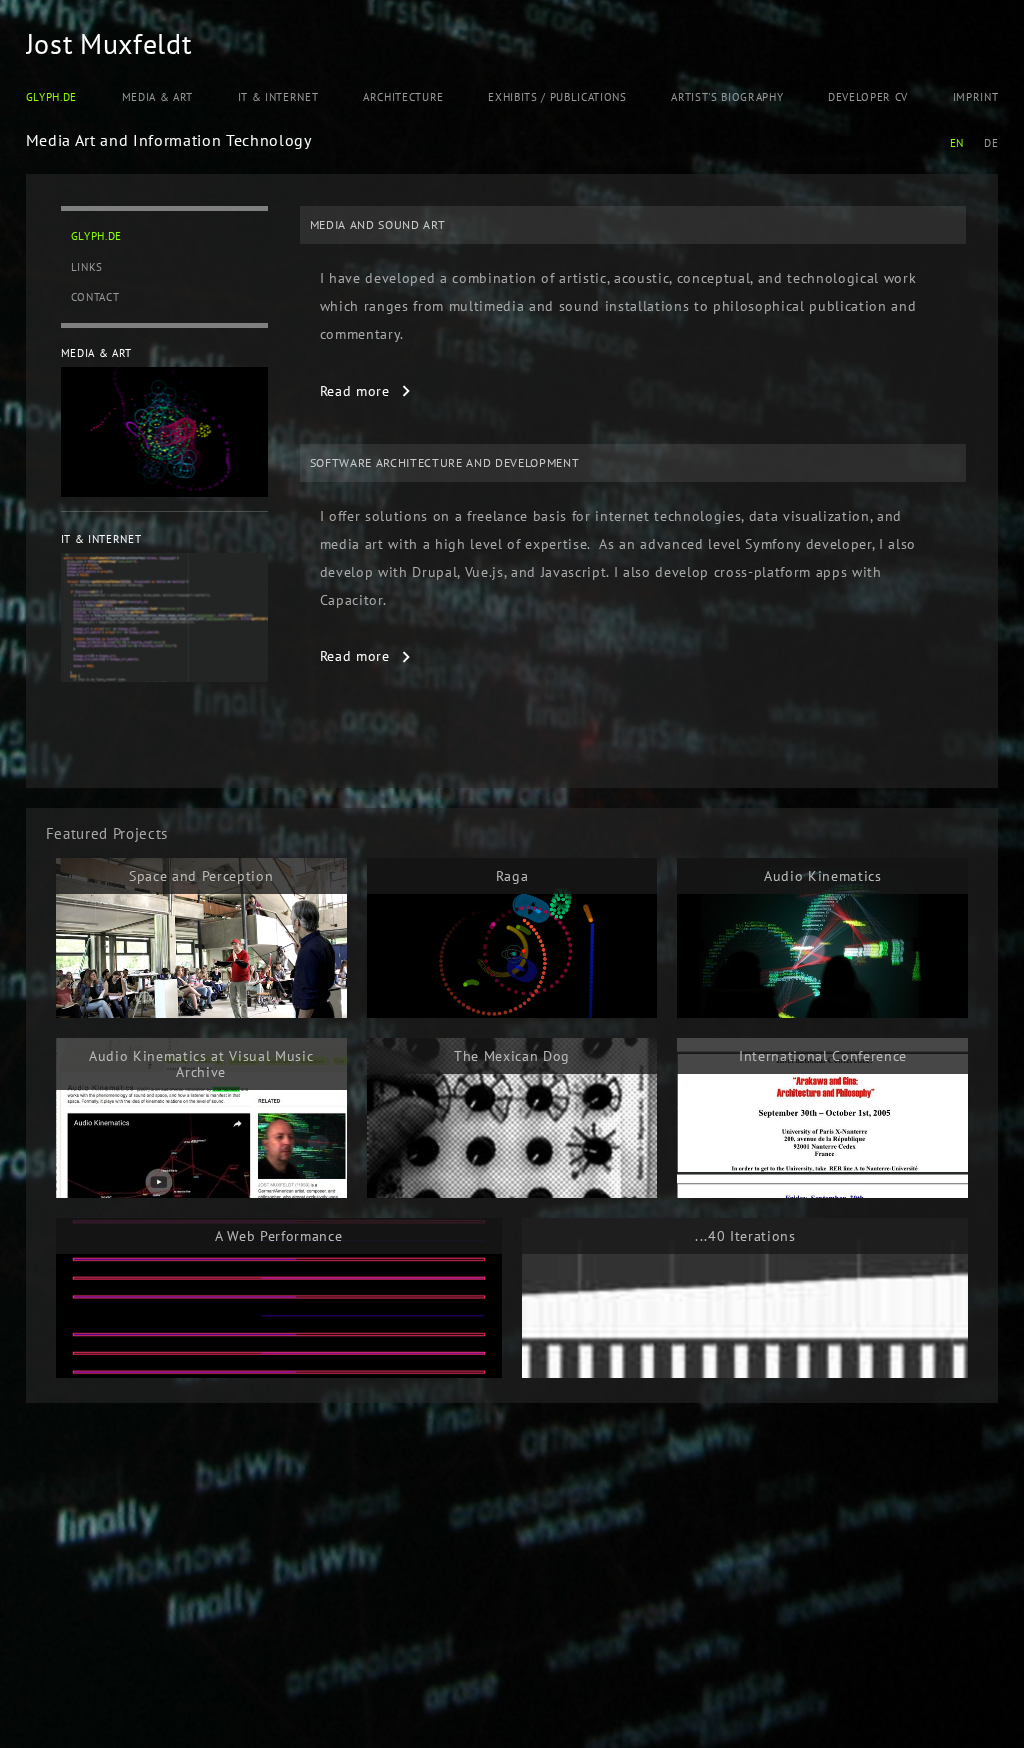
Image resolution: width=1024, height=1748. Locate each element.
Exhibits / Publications (557, 97)
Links (87, 267)
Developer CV (868, 97)
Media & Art (157, 97)
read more (355, 391)
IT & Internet (278, 97)
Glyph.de (51, 97)
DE (991, 143)
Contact (95, 297)
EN (957, 143)
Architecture (403, 97)
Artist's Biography (727, 97)
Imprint (976, 97)
